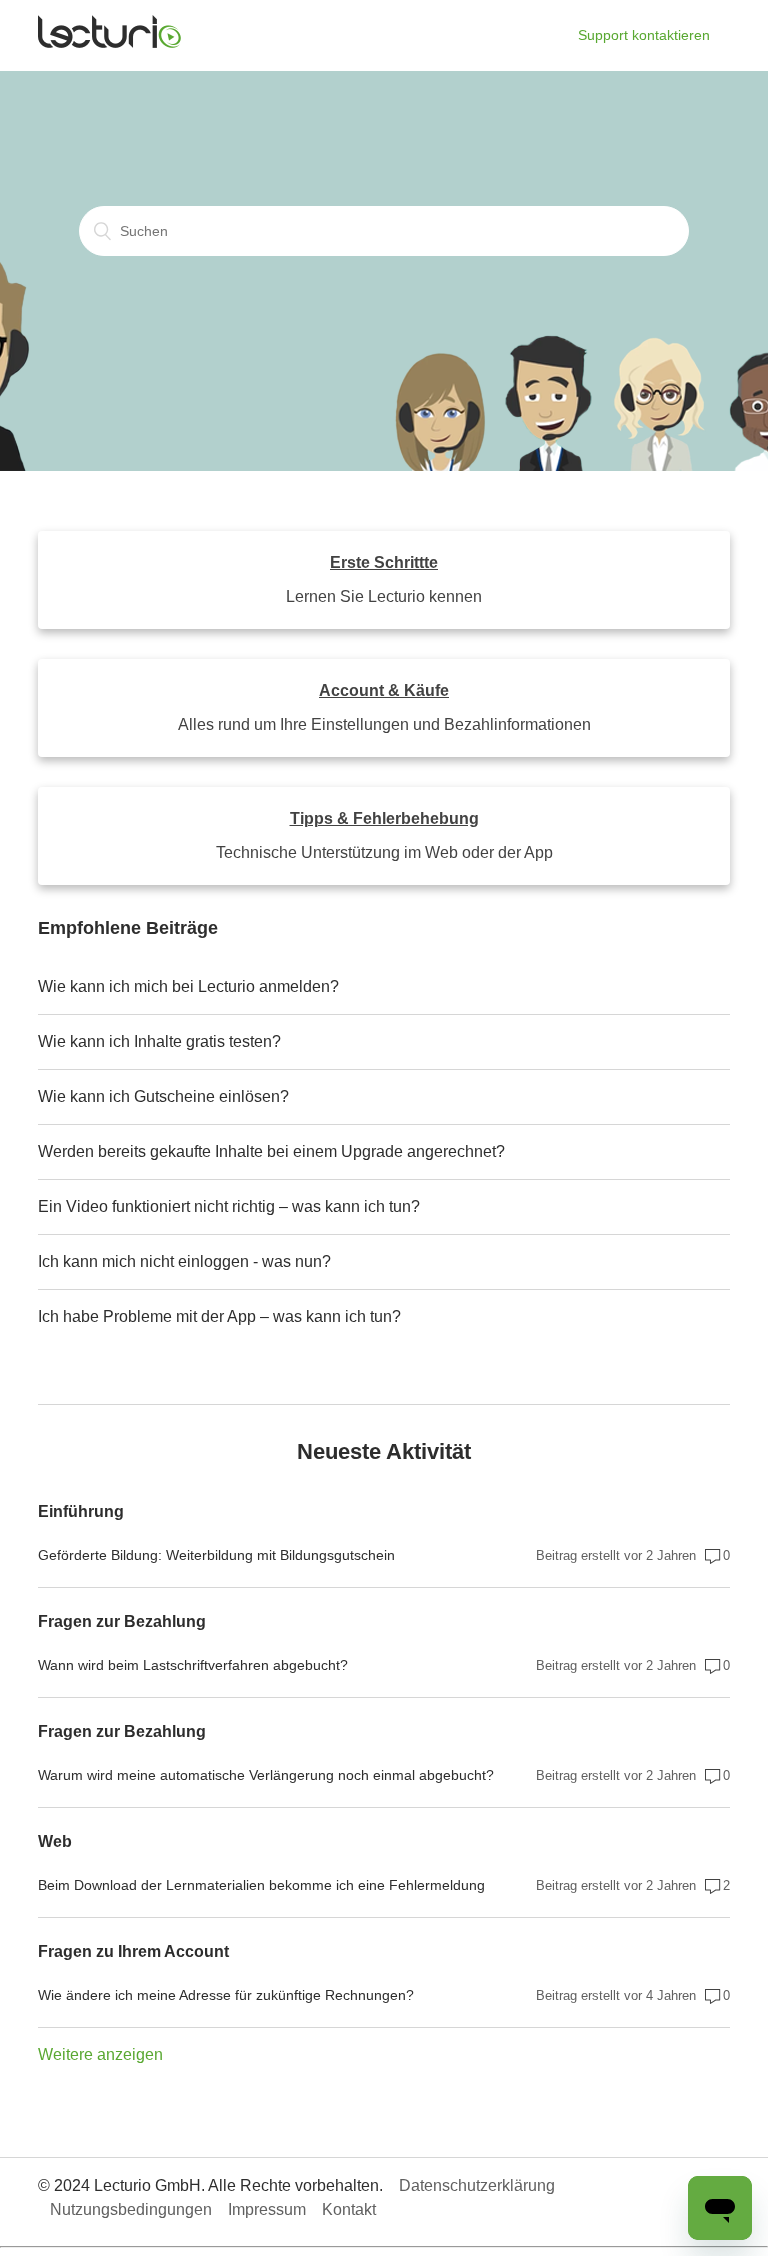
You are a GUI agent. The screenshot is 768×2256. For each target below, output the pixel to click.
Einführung (81, 1511)
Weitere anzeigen (100, 2054)
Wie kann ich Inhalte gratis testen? (159, 1041)
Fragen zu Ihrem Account (133, 1951)
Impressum (267, 2209)
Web (55, 1841)
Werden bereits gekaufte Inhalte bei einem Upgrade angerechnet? (271, 1151)
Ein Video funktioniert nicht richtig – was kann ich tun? (229, 1206)
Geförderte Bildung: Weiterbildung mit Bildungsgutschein (216, 1555)
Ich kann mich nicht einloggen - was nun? (184, 1261)
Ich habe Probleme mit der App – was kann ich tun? (219, 1316)
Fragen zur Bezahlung (122, 1621)
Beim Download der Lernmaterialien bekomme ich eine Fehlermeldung (261, 1885)
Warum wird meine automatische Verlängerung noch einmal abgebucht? (266, 1775)
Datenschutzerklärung (477, 2185)
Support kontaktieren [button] (644, 35)
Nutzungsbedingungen (131, 2209)
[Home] (109, 43)
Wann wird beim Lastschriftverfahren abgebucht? (193, 1665)
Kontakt (349, 2209)
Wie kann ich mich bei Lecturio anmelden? (188, 986)
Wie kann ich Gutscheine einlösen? (163, 1096)
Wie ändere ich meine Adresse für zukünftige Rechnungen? (226, 1995)
